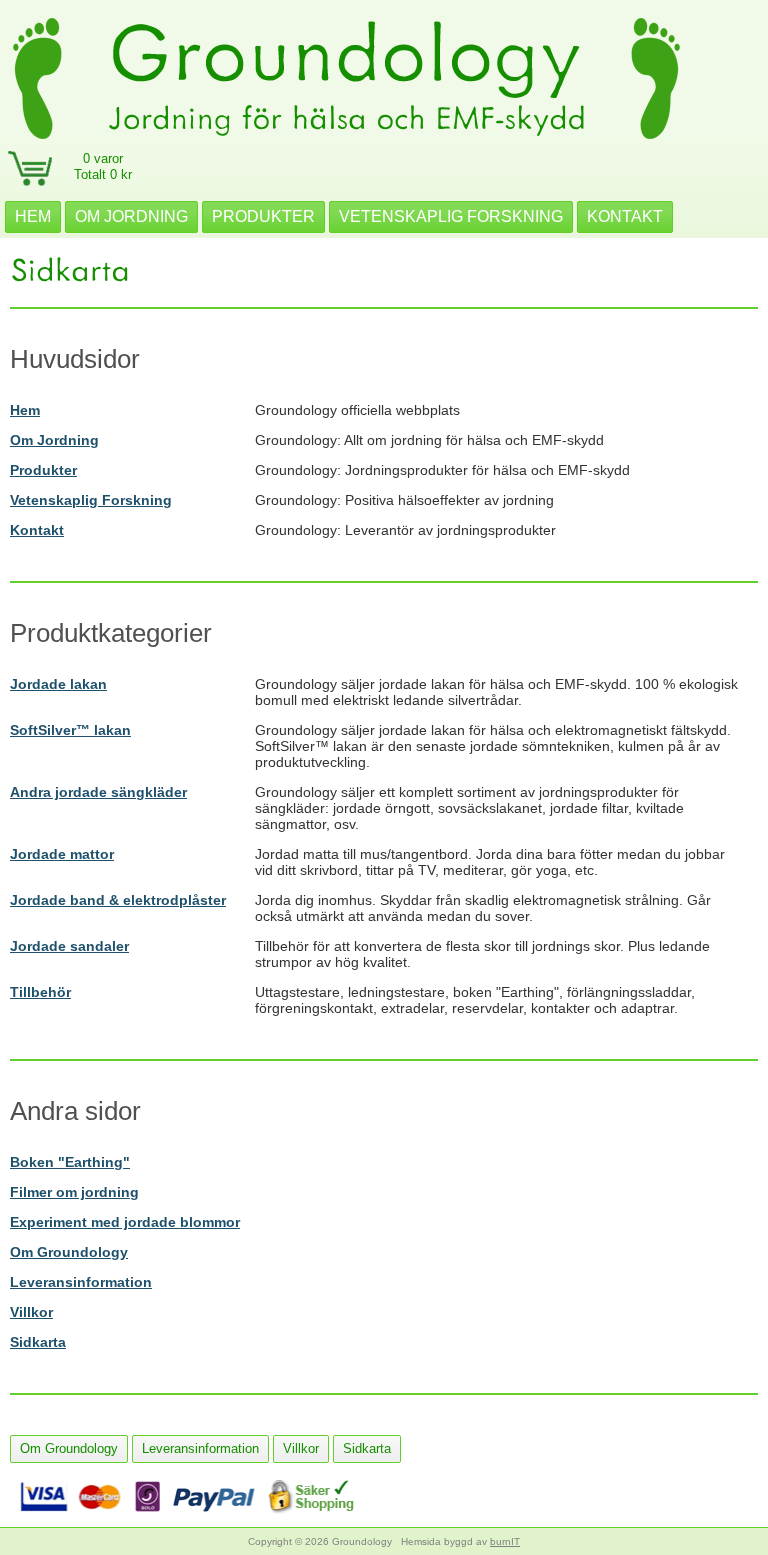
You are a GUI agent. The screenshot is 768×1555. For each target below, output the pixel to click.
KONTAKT (625, 216)
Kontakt (37, 530)
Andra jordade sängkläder (98, 792)
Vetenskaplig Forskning (91, 500)
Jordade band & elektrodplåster (118, 900)
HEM (33, 216)
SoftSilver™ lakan (70, 730)
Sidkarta (38, 1342)
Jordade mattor (62, 854)
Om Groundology (69, 1252)
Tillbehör (40, 992)
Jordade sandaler (69, 946)
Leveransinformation (81, 1282)
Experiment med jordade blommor (125, 1222)
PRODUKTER (263, 216)
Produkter (43, 470)
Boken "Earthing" (70, 1162)
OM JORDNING (131, 216)
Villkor (31, 1312)
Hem (25, 410)
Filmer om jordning (74, 1192)
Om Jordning (54, 440)
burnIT (505, 1541)
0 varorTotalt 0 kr (103, 166)
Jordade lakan (58, 684)
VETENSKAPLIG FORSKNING (451, 216)
